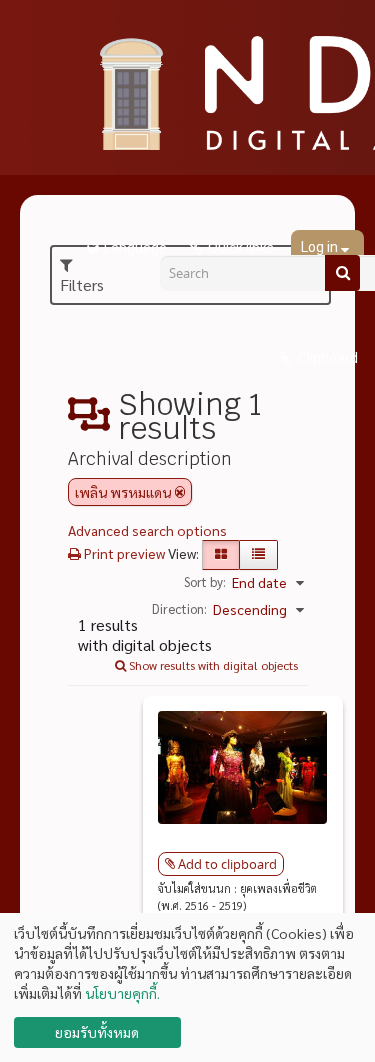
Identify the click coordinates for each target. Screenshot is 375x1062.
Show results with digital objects (212, 665)
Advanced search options (147, 530)
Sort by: (205, 581)
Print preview (123, 553)
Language (135, 248)
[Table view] (258, 555)
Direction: (179, 608)
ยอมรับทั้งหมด (97, 1032)
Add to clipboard (227, 864)
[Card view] (221, 555)
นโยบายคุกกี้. (122, 993)
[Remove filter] (180, 492)
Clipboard (326, 358)
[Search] (342, 273)
